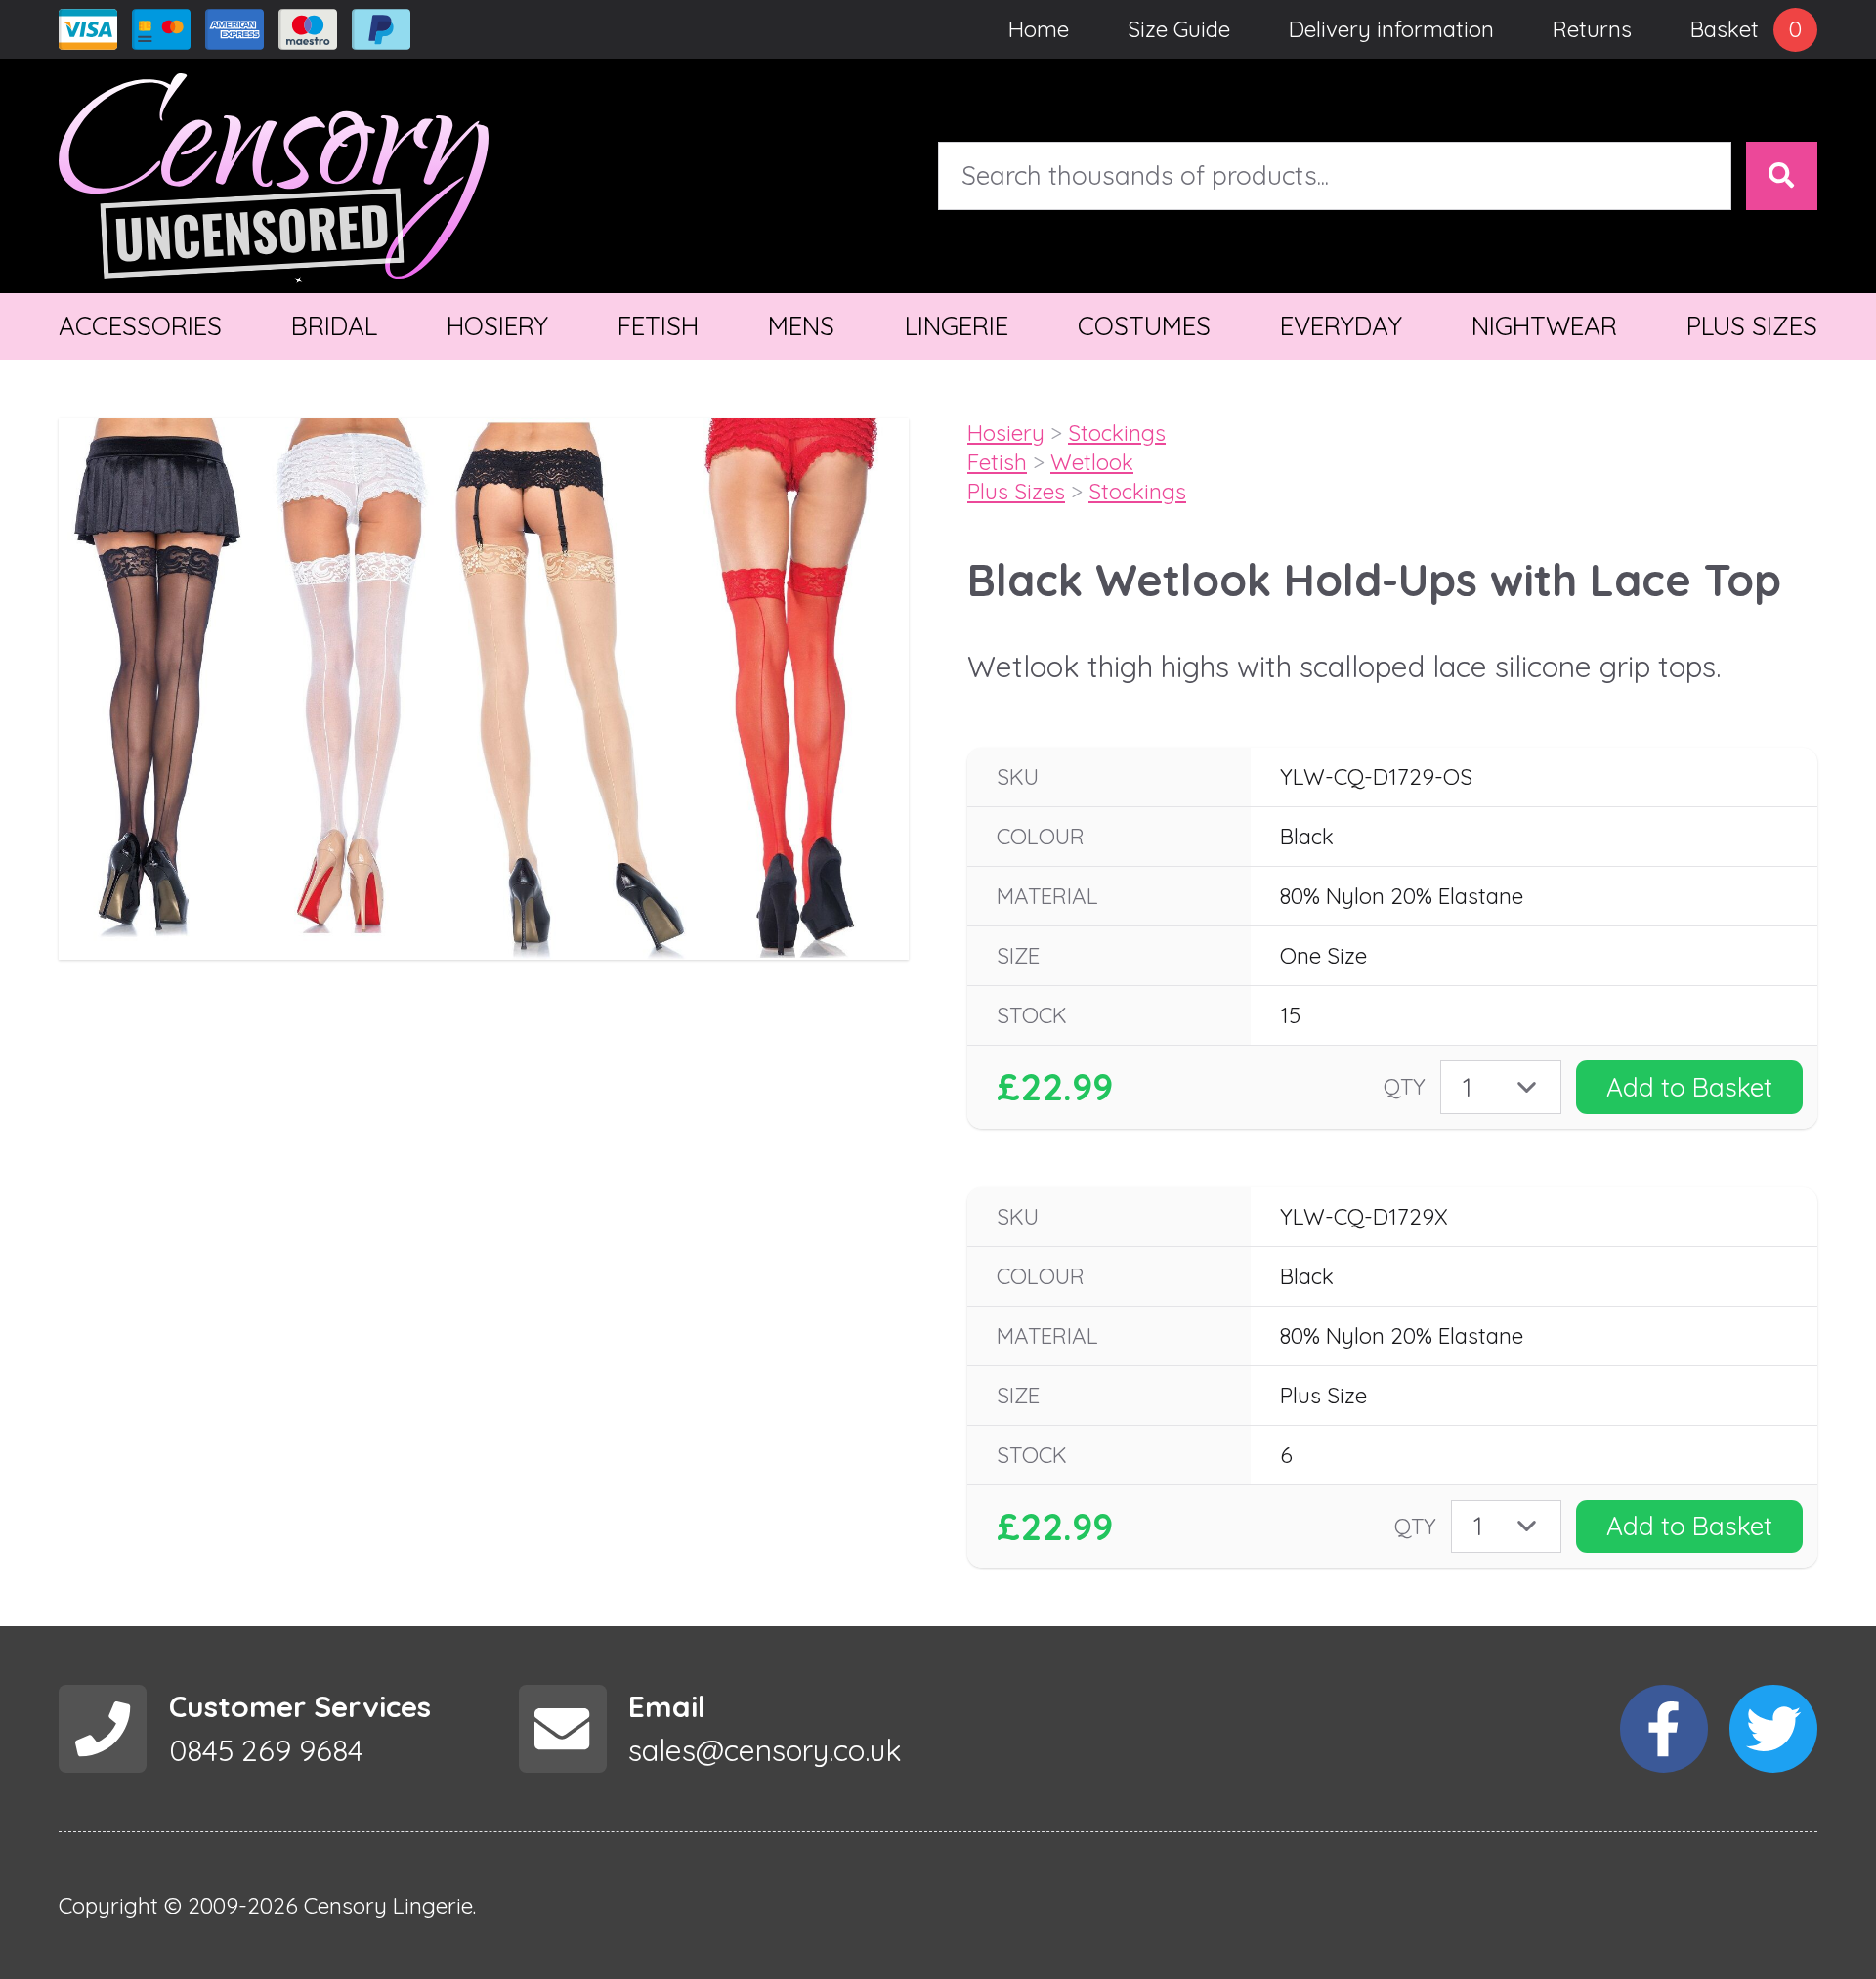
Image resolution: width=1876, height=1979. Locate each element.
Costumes (1144, 326)
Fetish (658, 326)
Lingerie (957, 326)
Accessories (140, 326)
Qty (1405, 1086)
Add (1689, 1087)
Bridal (334, 326)
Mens (801, 326)
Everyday (1341, 326)
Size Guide (1179, 29)
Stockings (1117, 432)
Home (1039, 29)
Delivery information (1391, 29)
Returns (1592, 29)
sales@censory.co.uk (765, 1750)
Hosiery (497, 326)
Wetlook (1092, 462)
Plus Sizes (1752, 326)
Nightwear (1544, 326)
